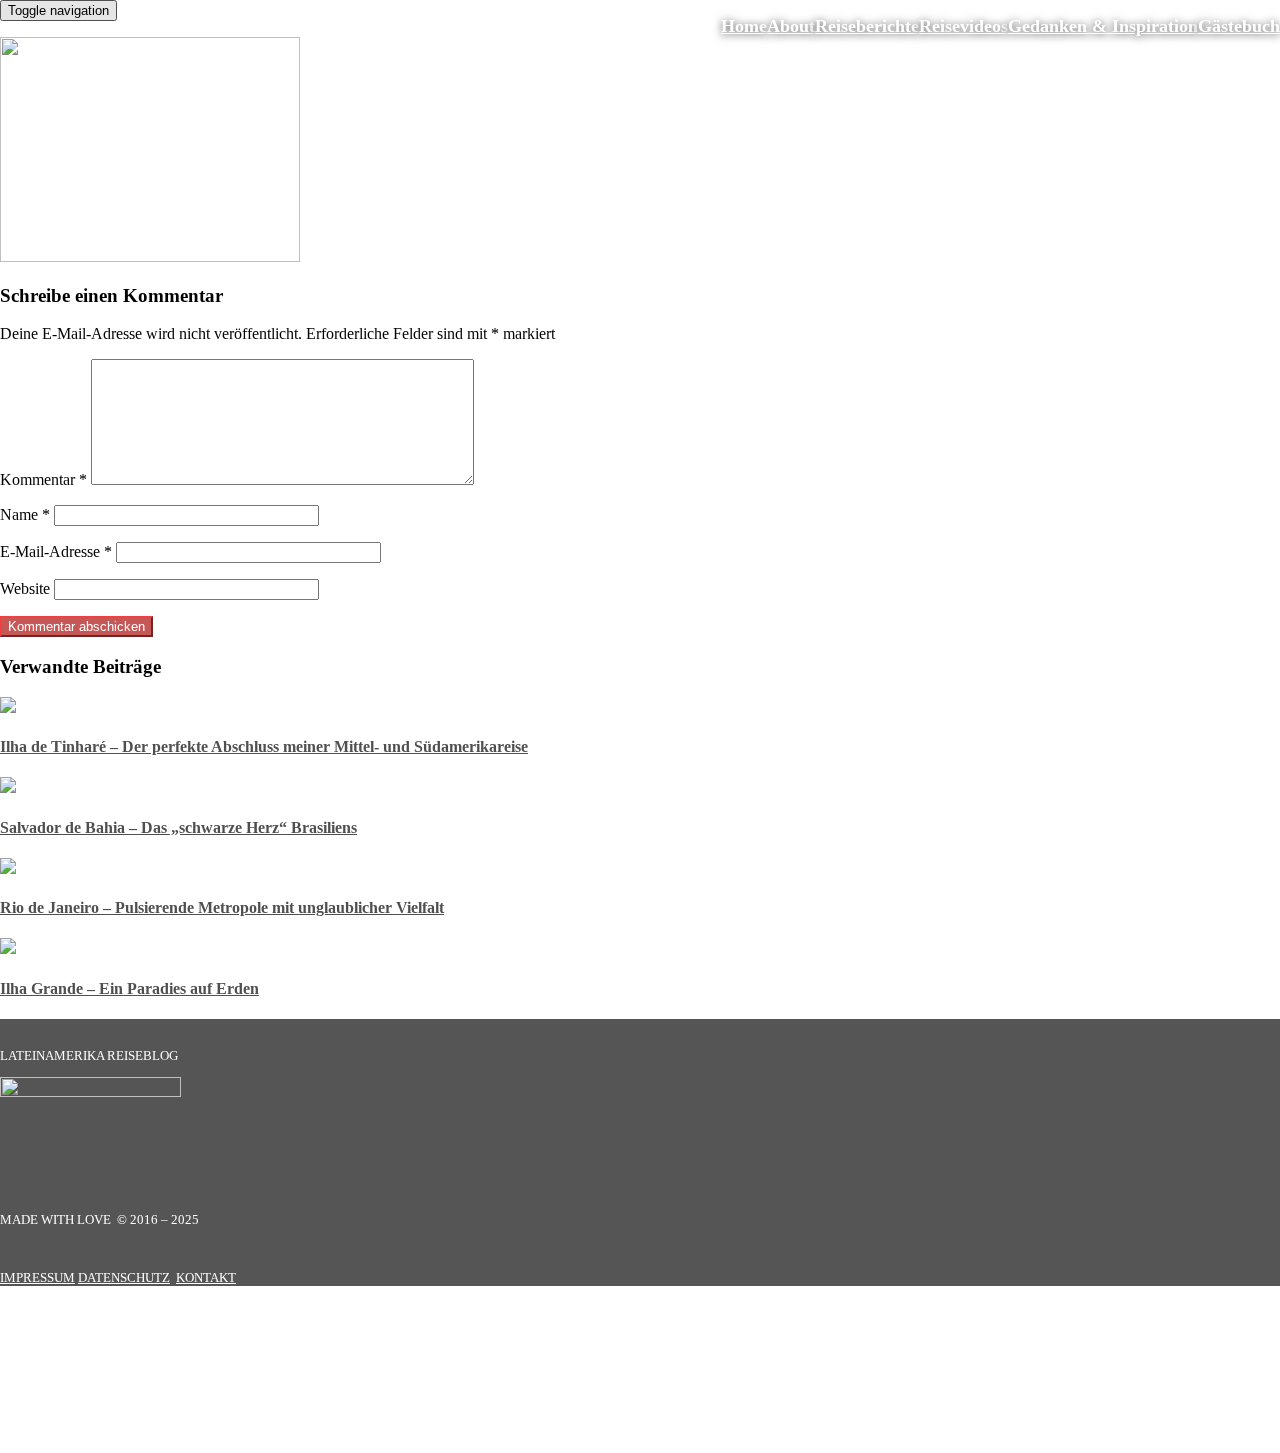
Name (25, 514)
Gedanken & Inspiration (1103, 26)
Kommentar (43, 479)
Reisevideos (963, 26)
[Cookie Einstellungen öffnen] (150, 1443)
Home (744, 26)
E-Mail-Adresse (56, 551)
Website (25, 588)
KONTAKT (206, 1277)
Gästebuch (1239, 26)
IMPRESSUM (37, 1277)
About (791, 26)
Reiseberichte (867, 26)
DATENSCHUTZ (124, 1277)
